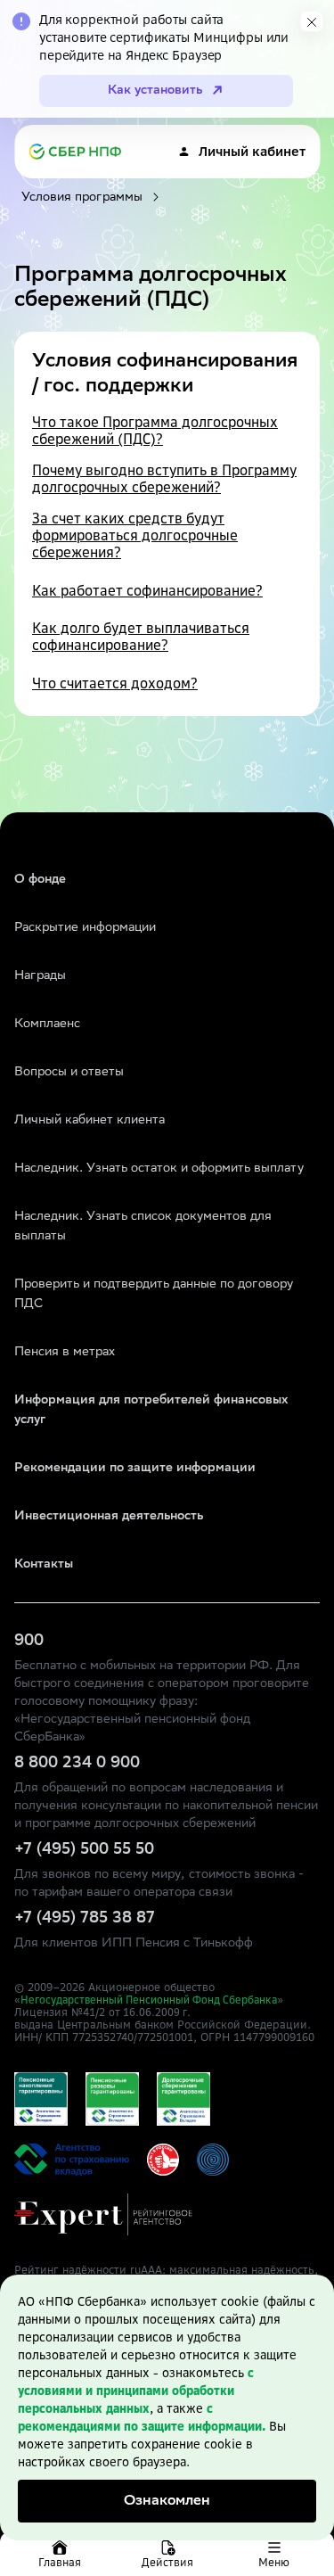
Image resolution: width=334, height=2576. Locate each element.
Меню (274, 2562)
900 (29, 1642)
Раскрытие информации (85, 928)
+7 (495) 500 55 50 (84, 1850)
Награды (40, 976)
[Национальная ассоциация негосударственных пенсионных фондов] (213, 2160)
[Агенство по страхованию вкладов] (41, 2099)
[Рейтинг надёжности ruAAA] (103, 2214)
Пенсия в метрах (65, 1353)
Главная (60, 2562)
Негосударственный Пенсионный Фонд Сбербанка (149, 2000)
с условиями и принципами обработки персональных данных (136, 2391)
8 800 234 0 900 (77, 1764)
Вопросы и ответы (69, 1073)
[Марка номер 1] (163, 2160)
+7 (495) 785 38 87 (85, 1919)
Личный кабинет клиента (90, 1121)
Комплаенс (47, 1025)
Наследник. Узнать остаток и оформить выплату (159, 1169)
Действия (167, 2562)
